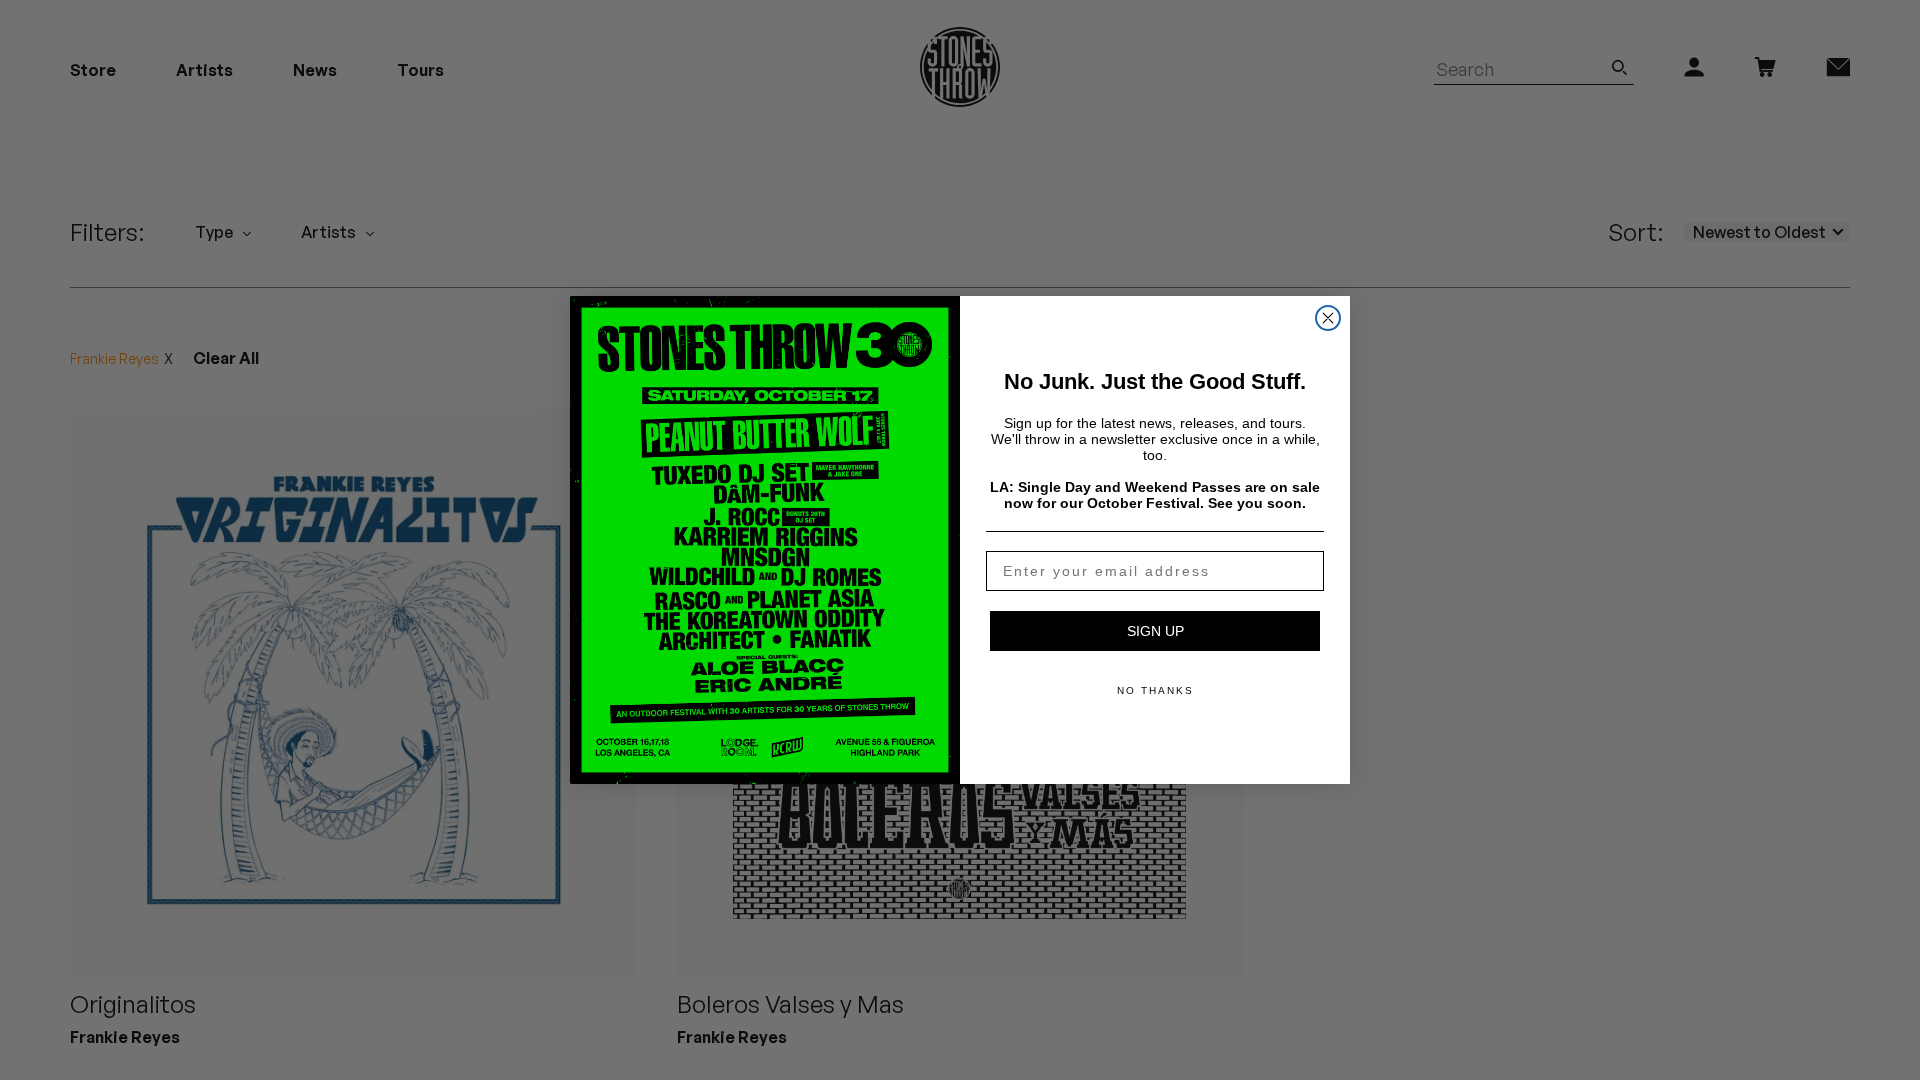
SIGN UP (1155, 631)
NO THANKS (1155, 690)
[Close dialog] (1328, 318)
